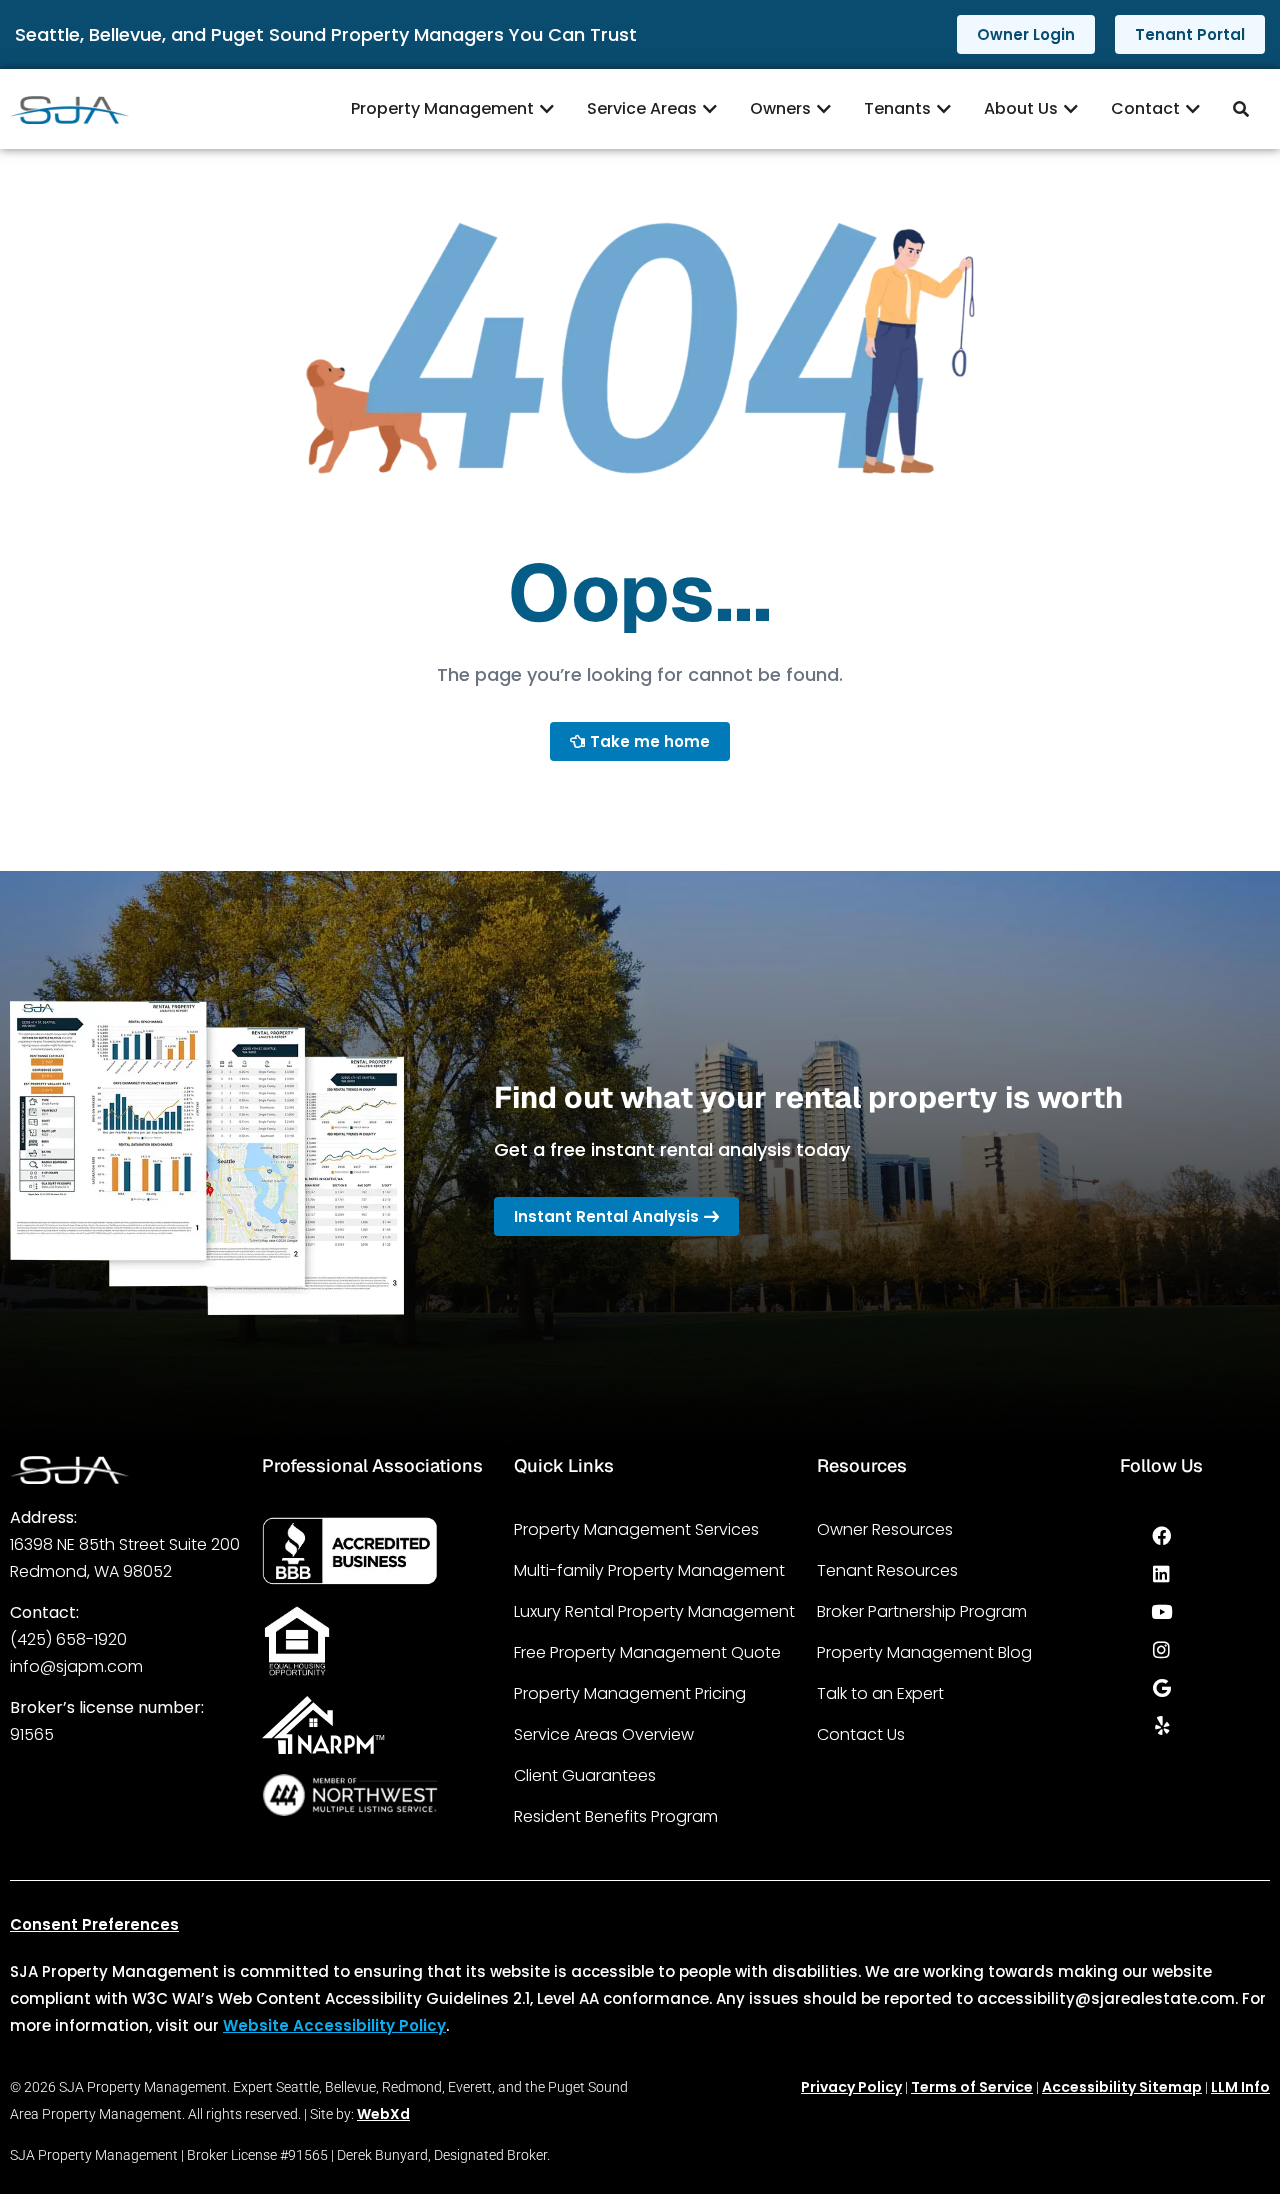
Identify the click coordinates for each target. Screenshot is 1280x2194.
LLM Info (1240, 2087)
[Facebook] (1162, 1535)
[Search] (1243, 109)
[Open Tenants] (944, 109)
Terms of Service (972, 2087)
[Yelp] (1162, 1725)
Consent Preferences (94, 1924)
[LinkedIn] (1162, 1573)
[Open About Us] (1071, 109)
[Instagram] (1162, 1649)
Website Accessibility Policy (334, 2025)
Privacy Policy (851, 2087)
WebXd (383, 2114)
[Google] (1162, 1687)
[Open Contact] (1193, 109)
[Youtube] (1162, 1611)
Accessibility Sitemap (1122, 2087)
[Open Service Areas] (710, 109)
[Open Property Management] (547, 109)
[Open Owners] (824, 109)
